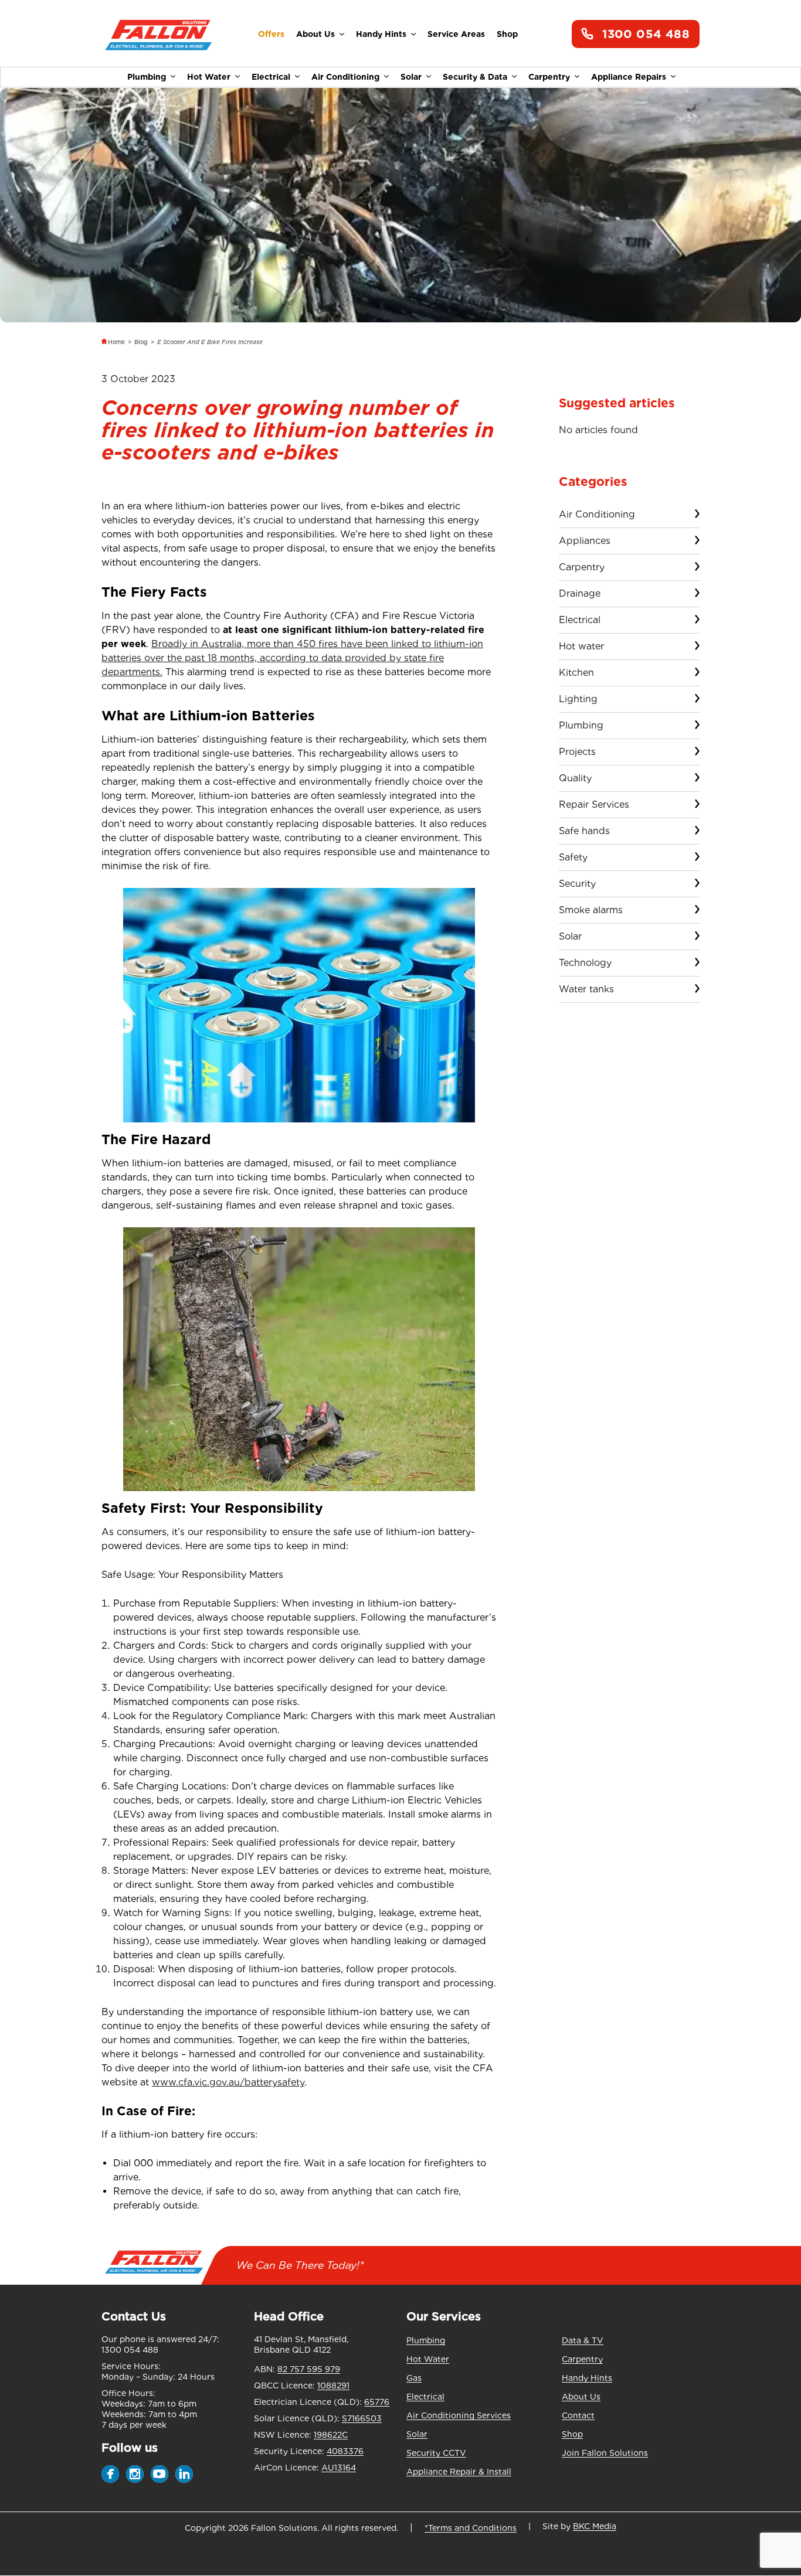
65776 (377, 2402)
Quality (575, 778)
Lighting (578, 699)
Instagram (135, 2474)
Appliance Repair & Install (459, 2472)
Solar (411, 77)
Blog (141, 342)
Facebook (110, 2474)
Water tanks (586, 989)
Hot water (581, 646)
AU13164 (339, 2468)
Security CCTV (436, 2453)
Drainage (580, 593)
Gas (414, 2378)
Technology (585, 963)
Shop (507, 34)
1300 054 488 (646, 34)
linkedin (184, 2474)
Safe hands (584, 831)
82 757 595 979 (309, 2369)
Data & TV (583, 2340)
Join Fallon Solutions (605, 2453)
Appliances (585, 541)
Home (116, 342)
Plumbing (147, 77)
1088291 (333, 2386)
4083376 (345, 2451)
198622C (331, 2435)
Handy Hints (381, 34)
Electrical (271, 77)
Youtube (159, 2474)
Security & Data (475, 77)
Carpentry (549, 77)
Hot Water (209, 77)
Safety (573, 857)
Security (577, 884)
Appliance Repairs (629, 77)
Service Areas (456, 34)
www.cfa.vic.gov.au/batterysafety (228, 2082)
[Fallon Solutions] (159, 34)
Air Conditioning (345, 77)
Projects (577, 752)
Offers (271, 34)
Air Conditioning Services (459, 2415)
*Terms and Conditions (471, 2528)
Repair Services (594, 804)
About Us (315, 34)
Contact (578, 2415)
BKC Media (595, 2526)
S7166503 (362, 2418)
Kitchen (576, 673)
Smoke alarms (591, 910)
